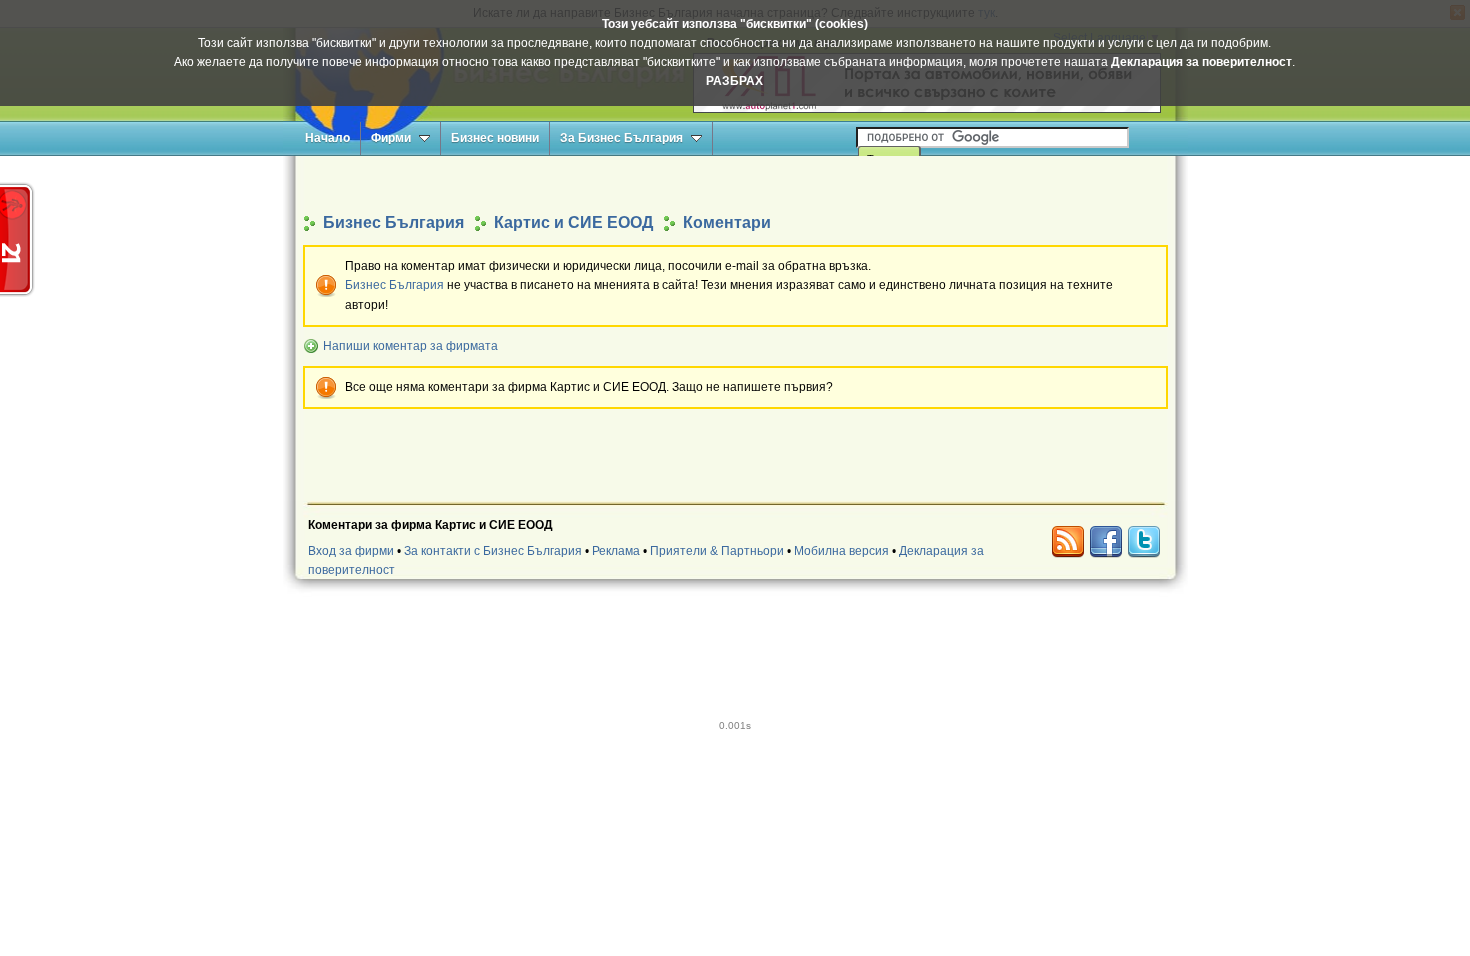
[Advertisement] (735, 183)
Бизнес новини (495, 138)
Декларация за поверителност (1201, 62)
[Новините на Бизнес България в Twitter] (1144, 542)
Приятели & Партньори (717, 551)
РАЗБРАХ (734, 81)
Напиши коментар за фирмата (410, 346)
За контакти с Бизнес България (493, 551)
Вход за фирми (351, 551)
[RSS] (1068, 542)
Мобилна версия (841, 551)
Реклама (616, 551)
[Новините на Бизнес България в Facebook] (1106, 542)
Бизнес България (394, 285)
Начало (327, 138)
